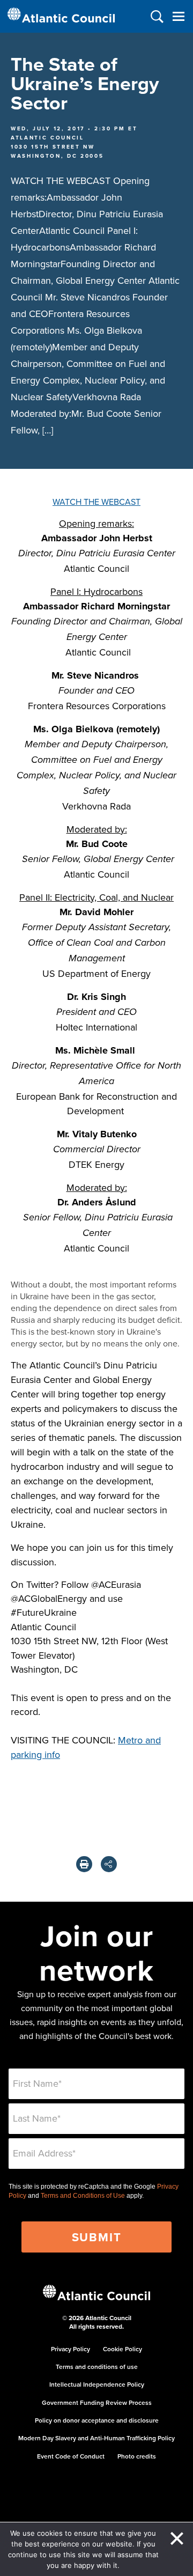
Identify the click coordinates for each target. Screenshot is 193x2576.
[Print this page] (84, 1864)
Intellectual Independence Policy (97, 2384)
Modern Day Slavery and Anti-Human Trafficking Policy (96, 2438)
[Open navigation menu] (178, 16)
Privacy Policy (70, 2349)
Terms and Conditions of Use (83, 2196)
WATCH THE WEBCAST (96, 502)
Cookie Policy (123, 2349)
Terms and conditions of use (97, 2367)
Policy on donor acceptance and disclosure (97, 2420)
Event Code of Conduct (71, 2456)
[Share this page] (109, 1864)
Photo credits (137, 2456)
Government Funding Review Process (97, 2402)
